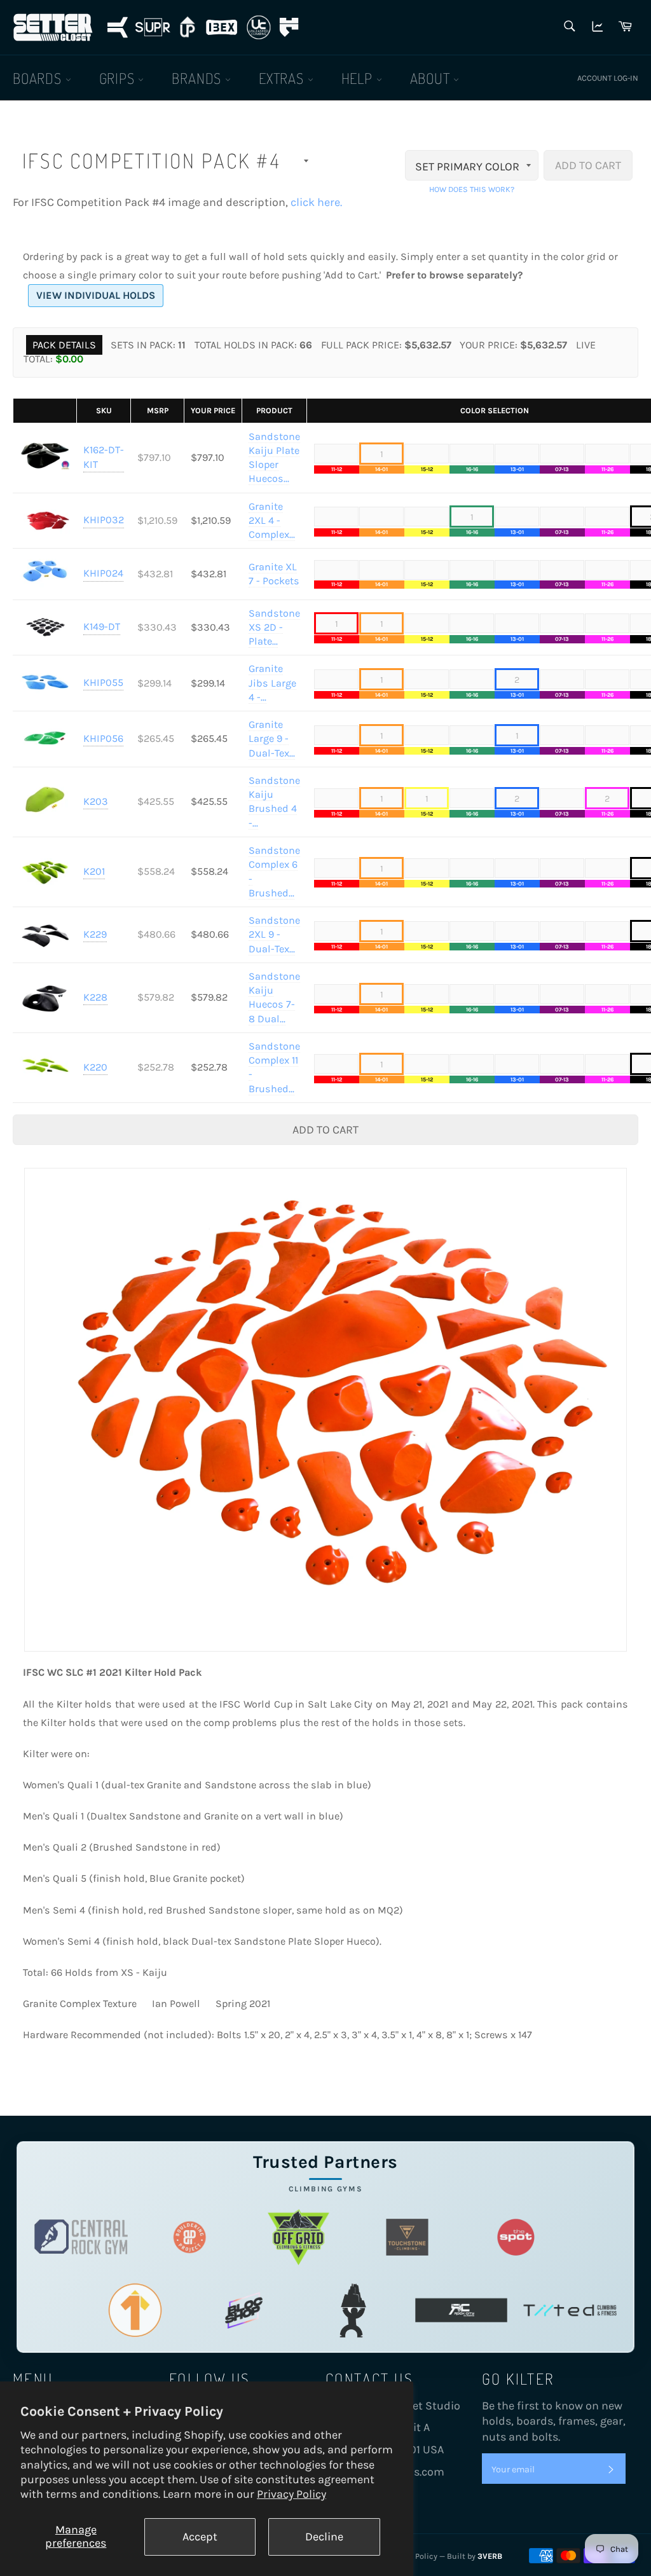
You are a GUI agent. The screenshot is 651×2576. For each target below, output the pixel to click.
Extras (283, 78)
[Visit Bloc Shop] (244, 2310)
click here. (316, 202)
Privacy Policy (291, 2494)
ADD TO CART (588, 165)
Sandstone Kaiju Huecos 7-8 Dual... (274, 997)
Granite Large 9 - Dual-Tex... (272, 739)
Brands (198, 78)
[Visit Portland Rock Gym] (353, 2310)
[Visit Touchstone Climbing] (407, 2237)
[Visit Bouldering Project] (190, 2237)
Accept (200, 2537)
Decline (324, 2537)
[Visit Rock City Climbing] (461, 2310)
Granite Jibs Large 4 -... (272, 683)
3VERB (490, 2556)
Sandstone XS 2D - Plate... (274, 627)
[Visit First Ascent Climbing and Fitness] (135, 2310)
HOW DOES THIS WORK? (472, 189)
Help (359, 78)
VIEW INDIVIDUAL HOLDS (96, 295)
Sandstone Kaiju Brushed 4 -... (274, 802)
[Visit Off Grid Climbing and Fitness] (298, 2237)
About (432, 78)
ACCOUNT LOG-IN (608, 78)
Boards (39, 78)
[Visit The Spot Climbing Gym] (516, 2237)
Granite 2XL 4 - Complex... (272, 521)
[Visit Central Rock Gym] (81, 2237)
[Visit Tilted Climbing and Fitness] (570, 2310)
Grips (119, 78)
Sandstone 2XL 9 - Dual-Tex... (274, 935)
